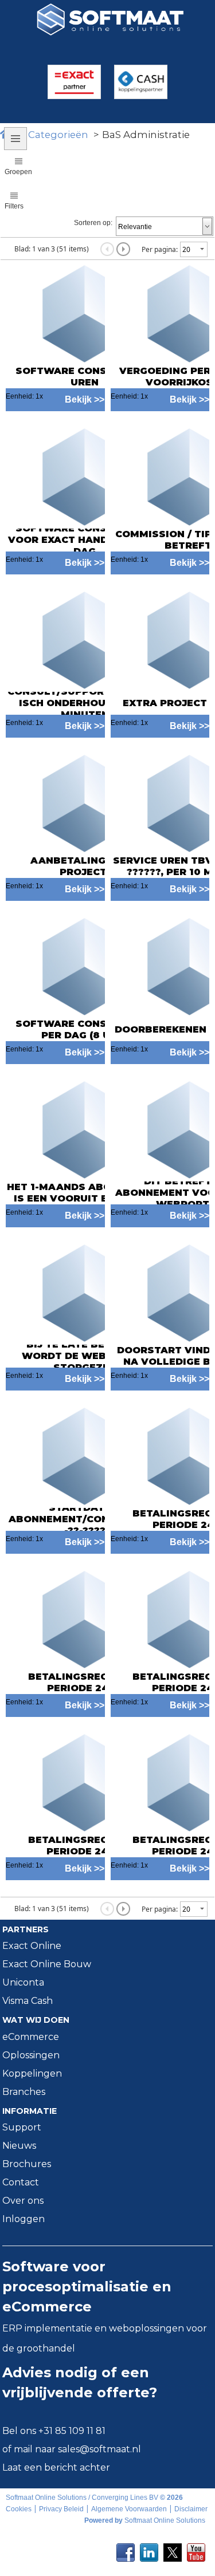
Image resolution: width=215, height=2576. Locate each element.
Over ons (23, 2201)
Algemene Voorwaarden (129, 2509)
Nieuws (19, 2146)
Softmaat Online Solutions (165, 2520)
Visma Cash (28, 2001)
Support (22, 2127)
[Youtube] (196, 2549)
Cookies (19, 2509)
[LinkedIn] (149, 2549)
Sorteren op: (93, 223)
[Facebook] (126, 2549)
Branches (24, 2092)
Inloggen (24, 2219)
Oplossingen (31, 2055)
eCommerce (31, 2037)
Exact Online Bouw (47, 1964)
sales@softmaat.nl (99, 2449)
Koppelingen (32, 2073)
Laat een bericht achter (56, 2467)
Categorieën (58, 135)
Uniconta (23, 1982)
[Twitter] (173, 2549)
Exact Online (32, 1946)
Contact (21, 2182)
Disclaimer (191, 2509)
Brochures (27, 2164)
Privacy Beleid (61, 2509)
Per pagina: (160, 249)
